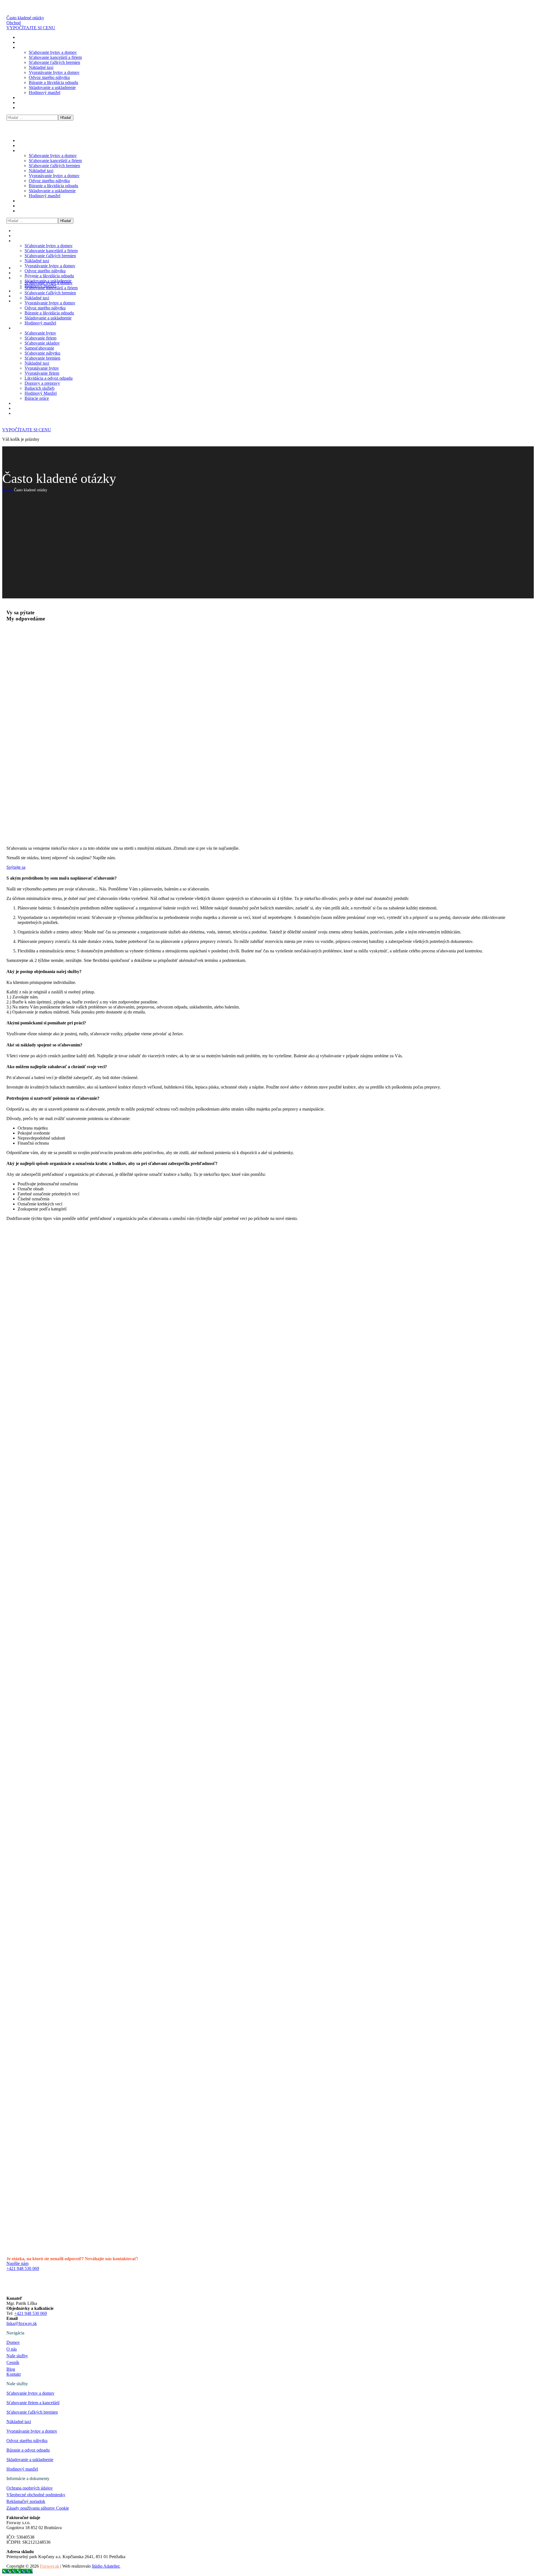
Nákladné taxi (19, 2422)
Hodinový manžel (22, 2469)
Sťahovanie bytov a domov (30, 2393)
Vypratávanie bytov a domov (32, 2431)
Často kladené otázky (25, 18)
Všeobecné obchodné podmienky (36, 2495)
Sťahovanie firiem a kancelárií (33, 2403)
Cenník (13, 2362)
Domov (8, 490)
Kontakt (14, 2374)
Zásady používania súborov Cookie (38, 2508)
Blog (11, 2369)
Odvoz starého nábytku (27, 2441)
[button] (268, 28)
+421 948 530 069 (31, 2313)
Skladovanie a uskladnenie (30, 2460)
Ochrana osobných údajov (30, 2488)
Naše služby (17, 2356)
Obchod (14, 23)
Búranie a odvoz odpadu (28, 2450)
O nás (12, 2349)
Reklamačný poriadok (26, 2501)
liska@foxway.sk (22, 2323)
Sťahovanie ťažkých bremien (32, 2412)
